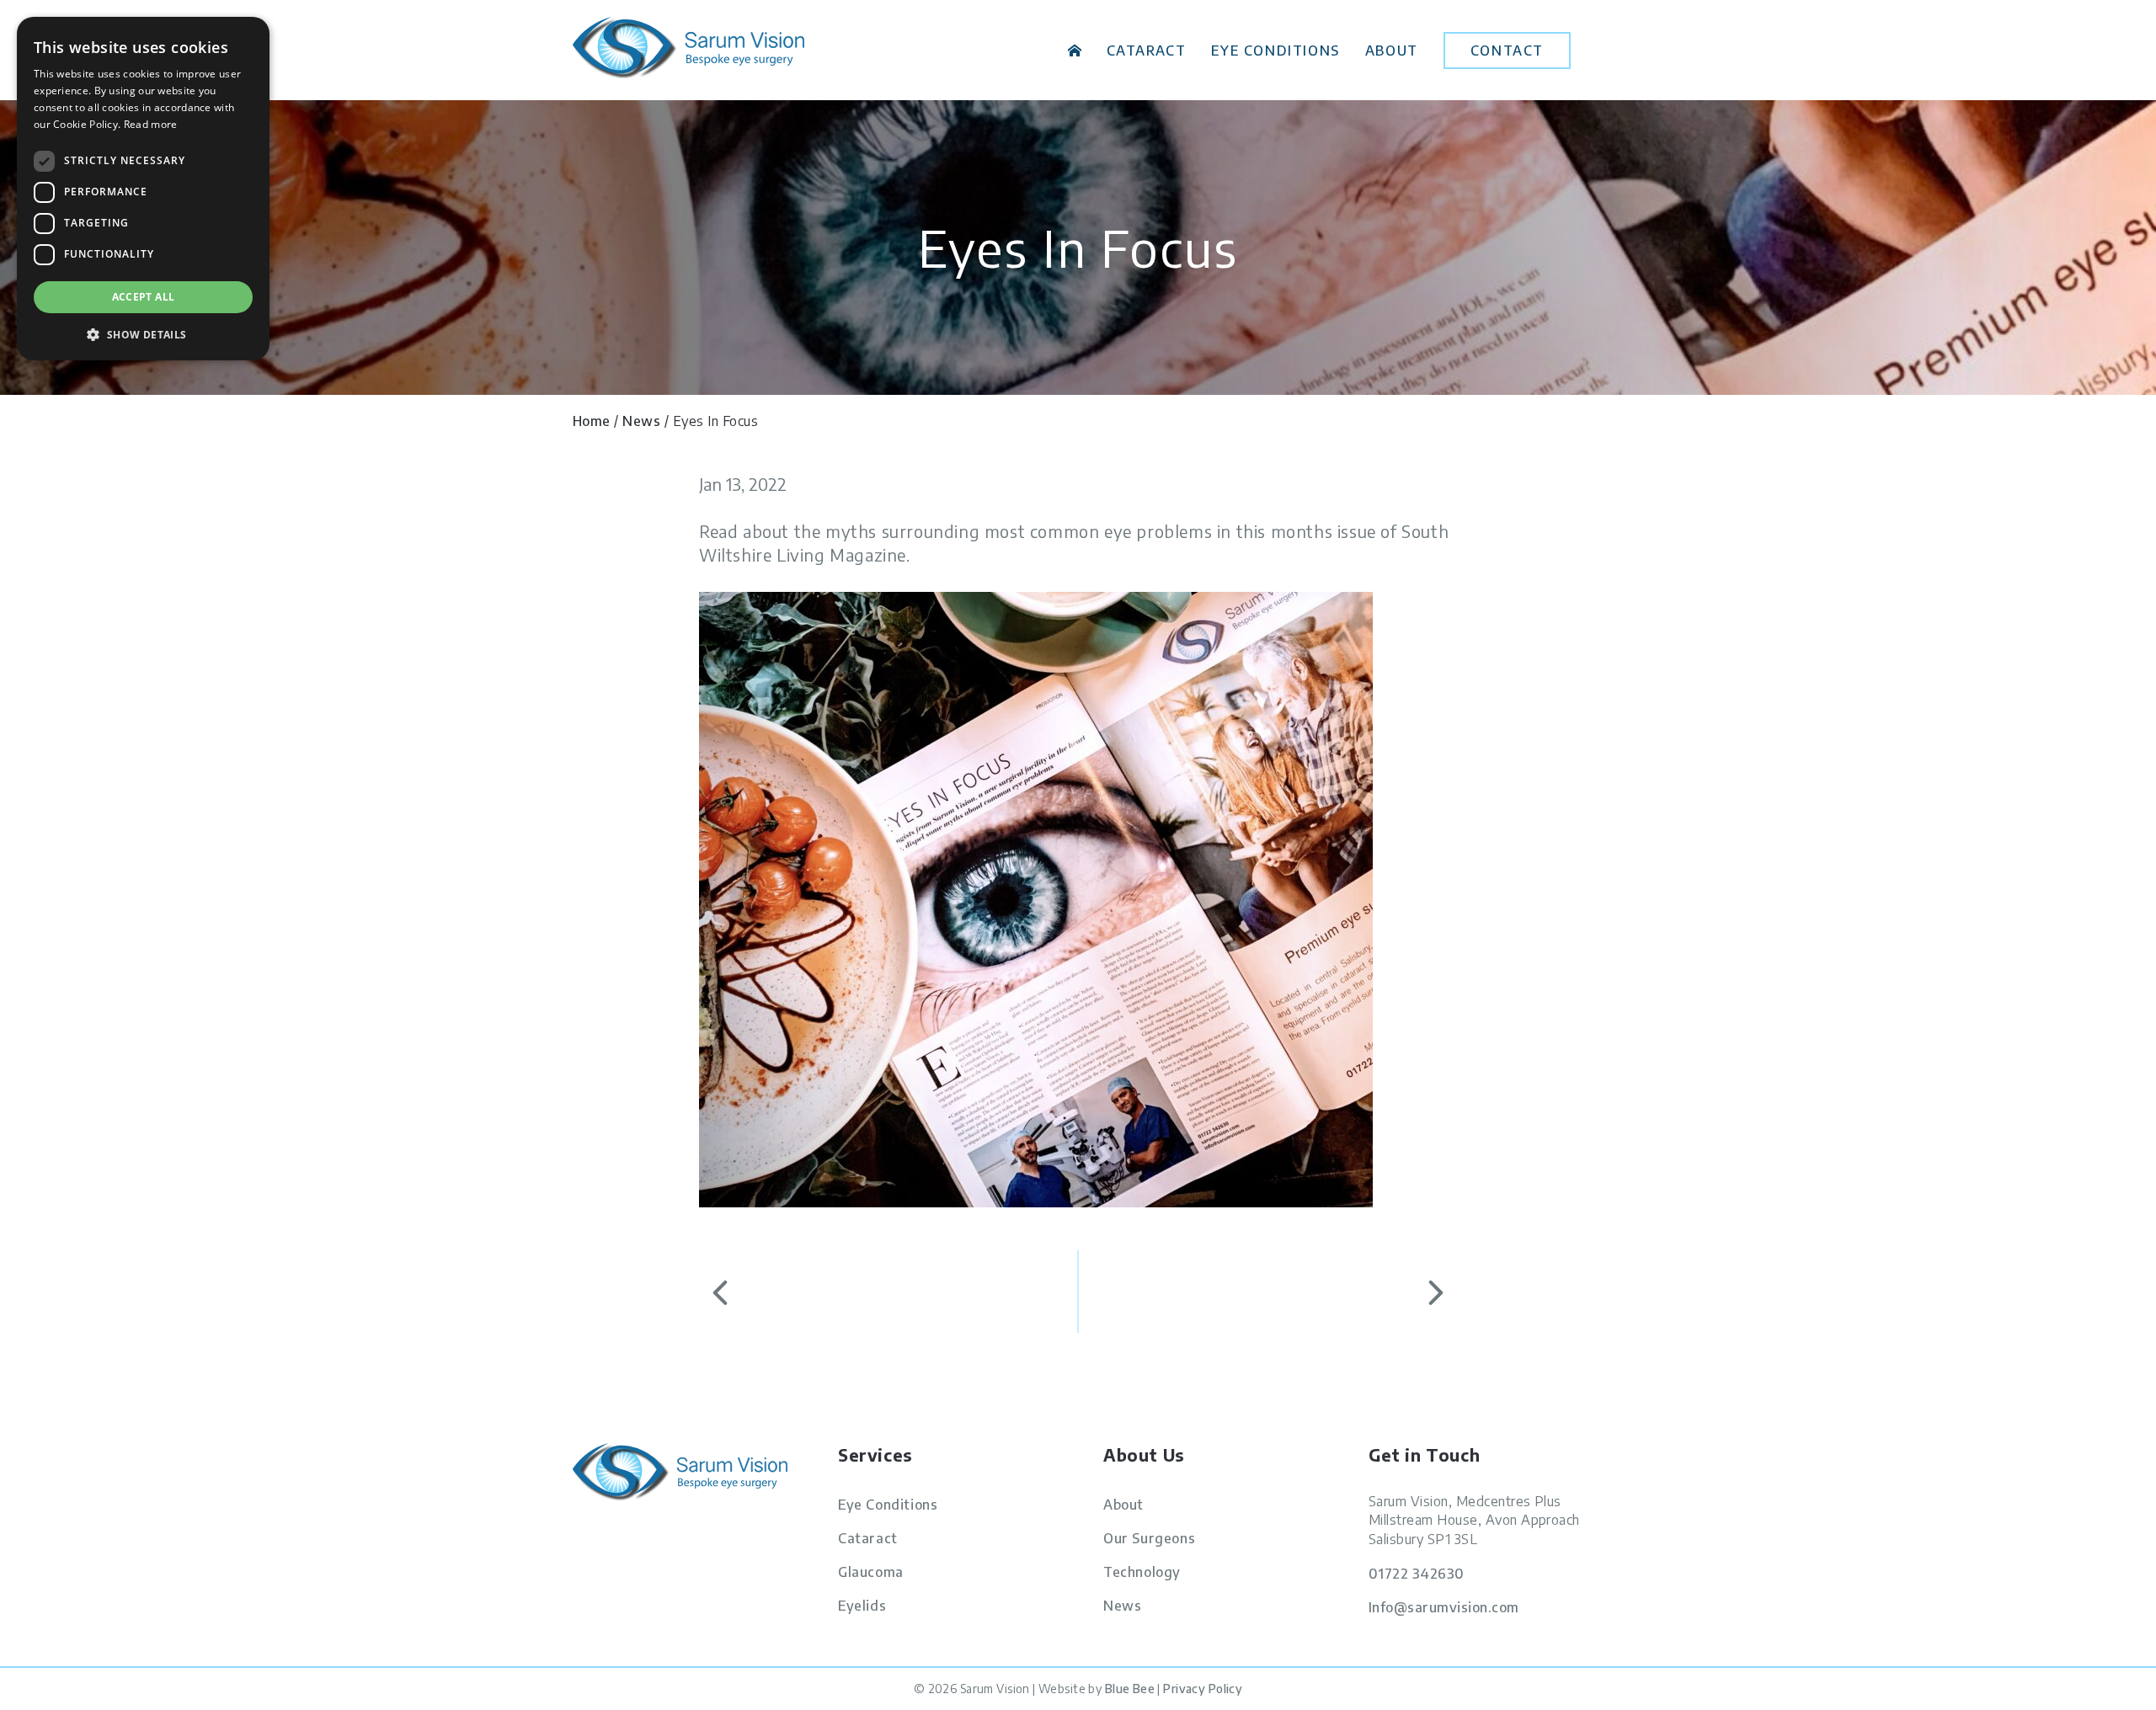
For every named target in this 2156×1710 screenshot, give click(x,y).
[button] (143, 334)
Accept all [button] (144, 297)
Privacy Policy (1203, 1689)
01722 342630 (1417, 1574)
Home (1075, 51)
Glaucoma (871, 1572)
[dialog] (143, 189)
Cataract (1147, 51)
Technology (1142, 1572)
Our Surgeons (1149, 1538)
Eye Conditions (1275, 51)
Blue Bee (1130, 1689)
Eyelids (862, 1606)
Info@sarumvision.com (1444, 1607)
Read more (151, 124)
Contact (1507, 51)
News (641, 421)
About (1392, 51)
